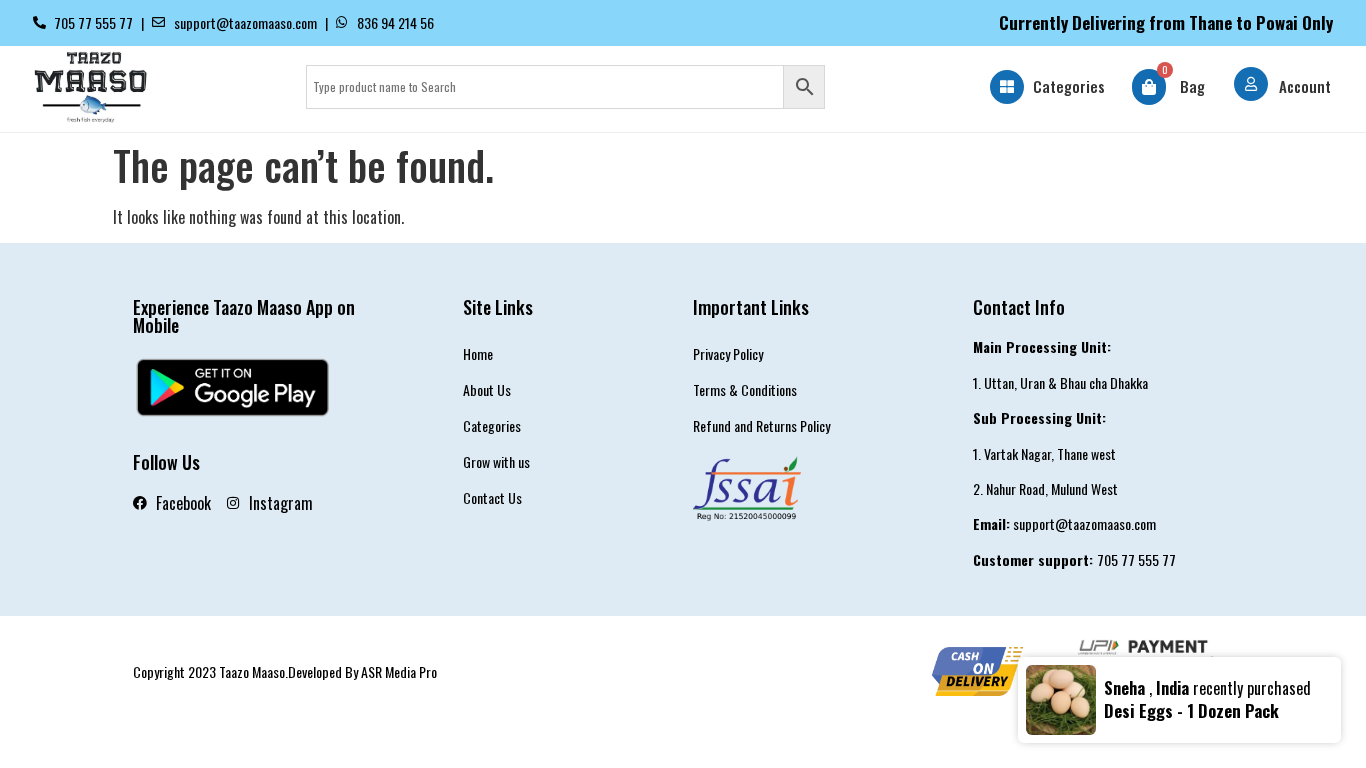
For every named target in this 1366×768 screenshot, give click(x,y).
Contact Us (492, 497)
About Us (487, 389)
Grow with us (496, 461)
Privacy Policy (728, 353)
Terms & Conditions (745, 389)
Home (478, 353)
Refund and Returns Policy (761, 425)
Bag (1192, 86)
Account (1305, 86)
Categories (1069, 86)
